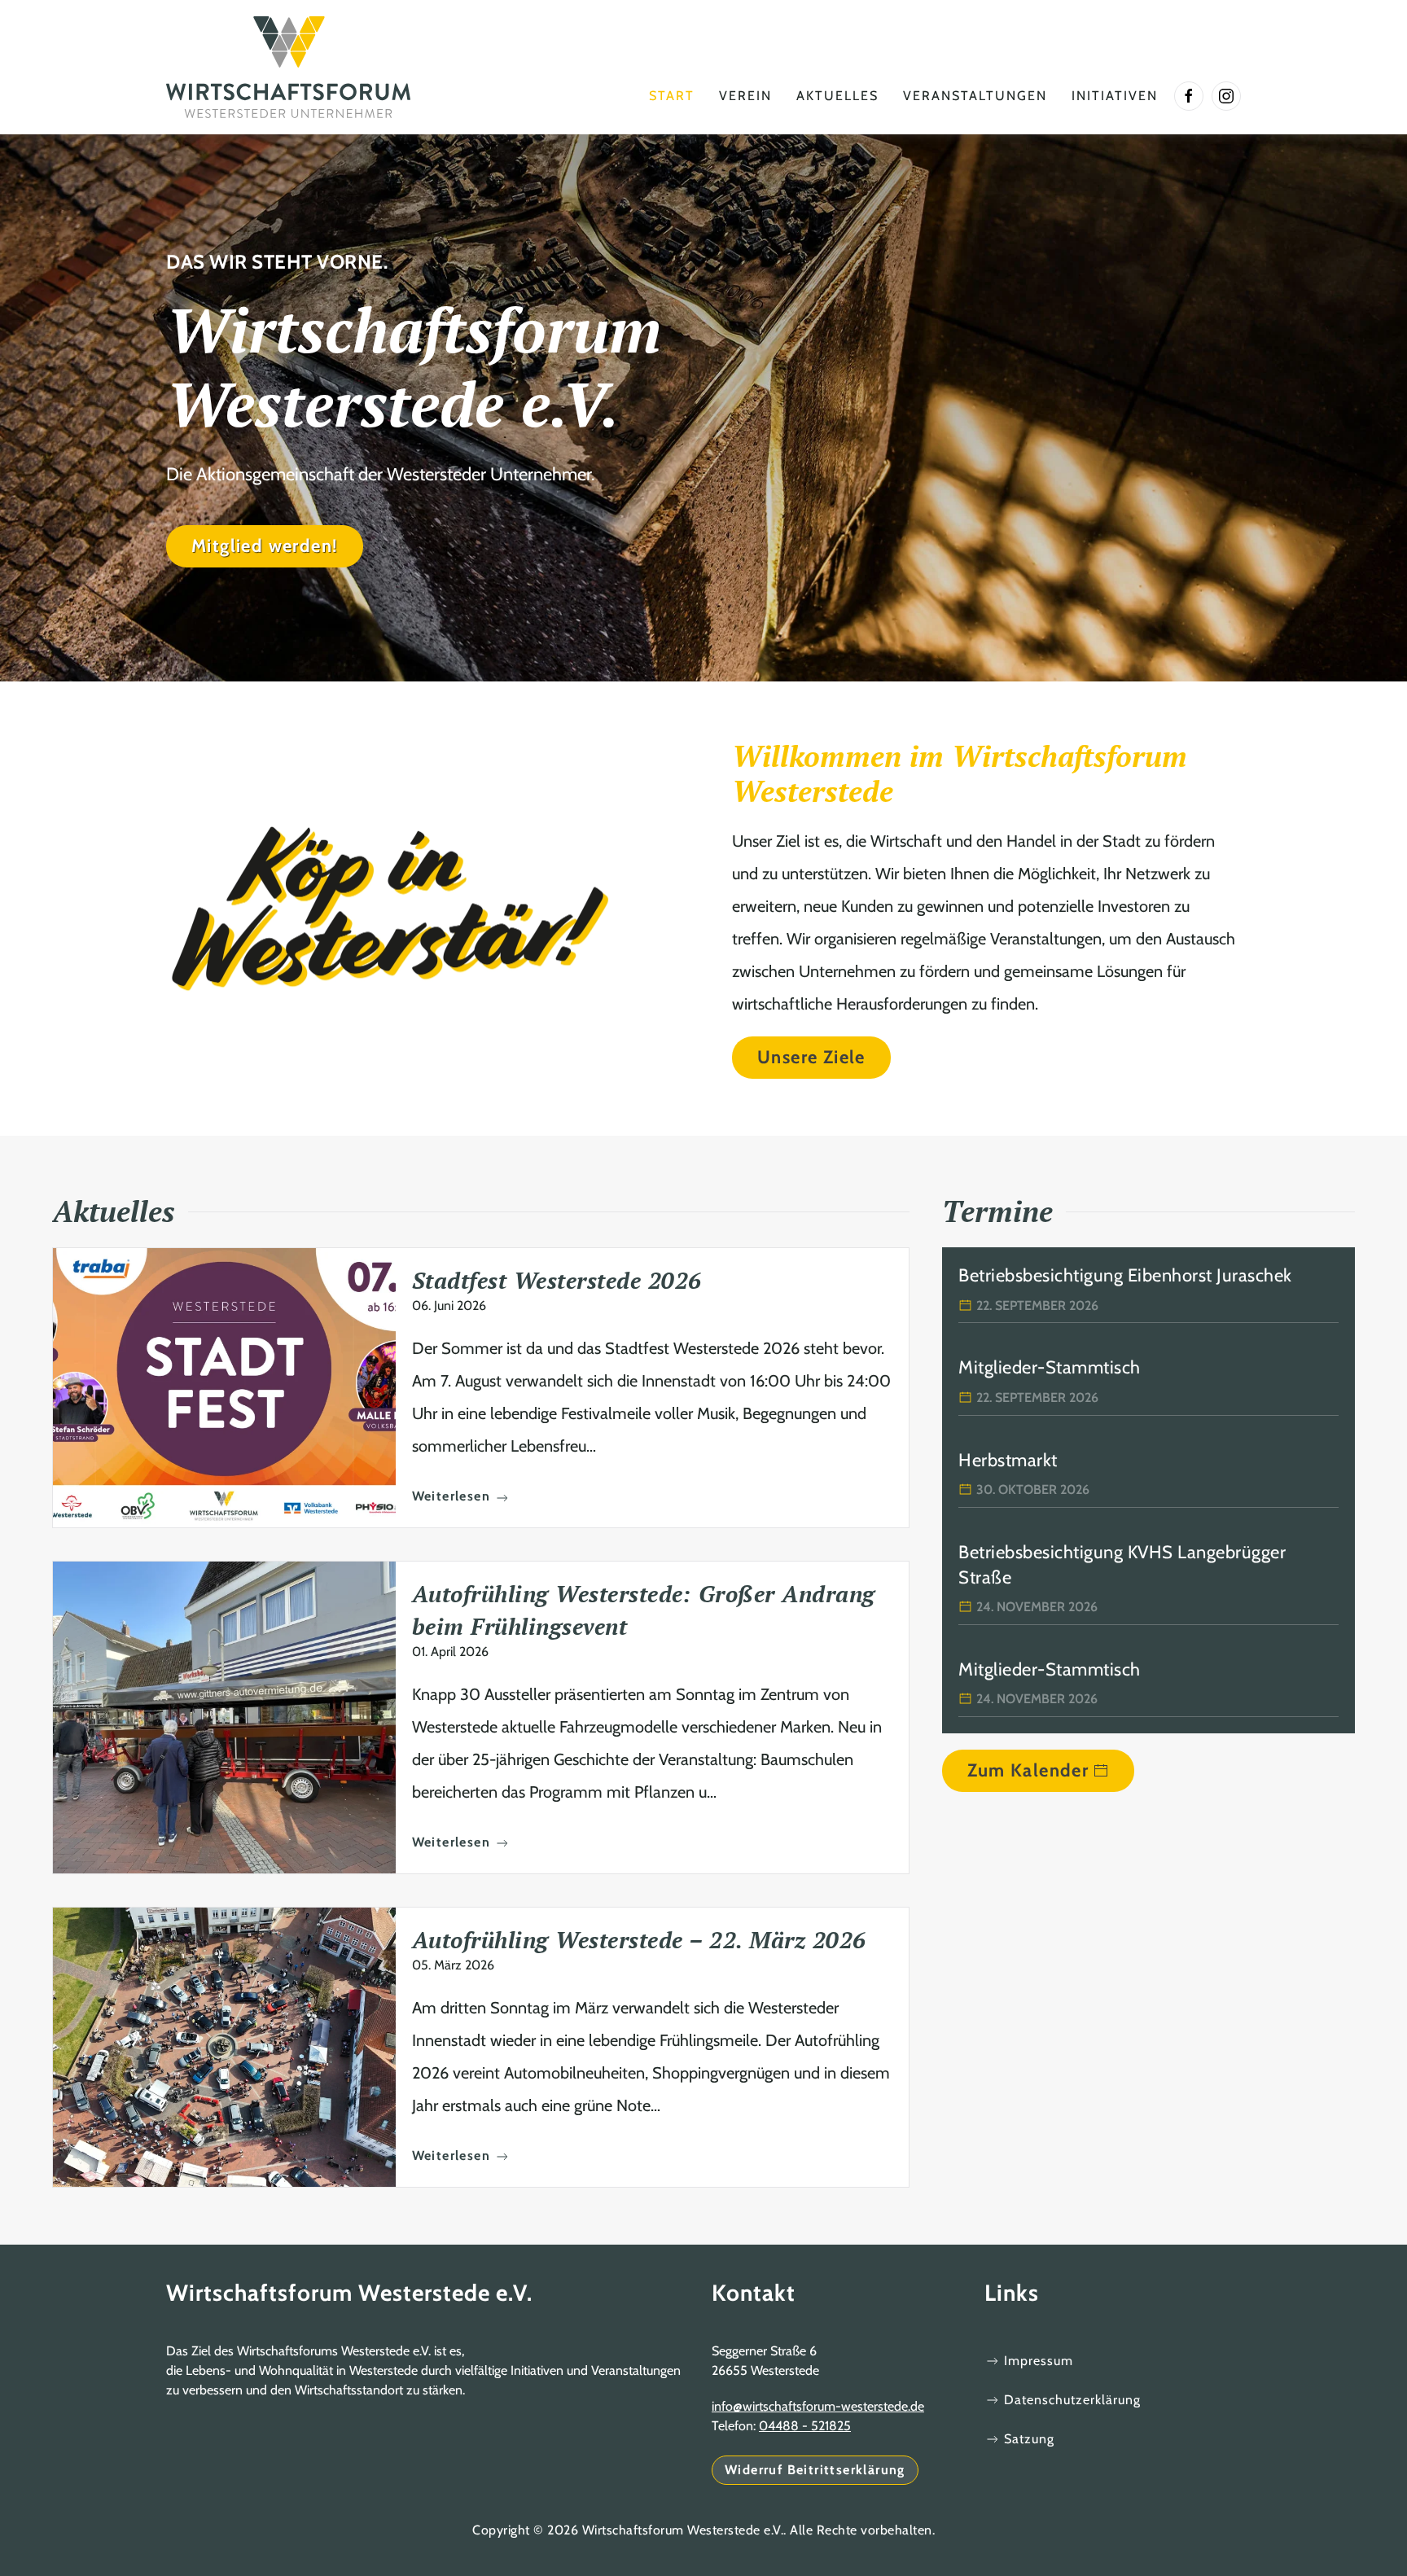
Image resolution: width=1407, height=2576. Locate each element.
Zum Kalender (1028, 1770)
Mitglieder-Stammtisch (1050, 1367)
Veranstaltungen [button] (975, 96)
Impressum (1039, 2361)
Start (672, 96)
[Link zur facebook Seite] (1189, 96)
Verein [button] (745, 96)
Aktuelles (837, 96)
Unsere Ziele (811, 1057)
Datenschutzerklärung (1072, 2400)
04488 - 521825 (805, 2426)
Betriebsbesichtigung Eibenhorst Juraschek (1125, 1275)
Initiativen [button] (1115, 96)
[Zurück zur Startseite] (288, 67)
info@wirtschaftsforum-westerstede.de (818, 2406)
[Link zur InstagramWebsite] (1226, 96)
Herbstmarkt (1008, 1460)
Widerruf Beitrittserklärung (815, 2470)
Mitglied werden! (265, 546)
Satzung (1029, 2439)
